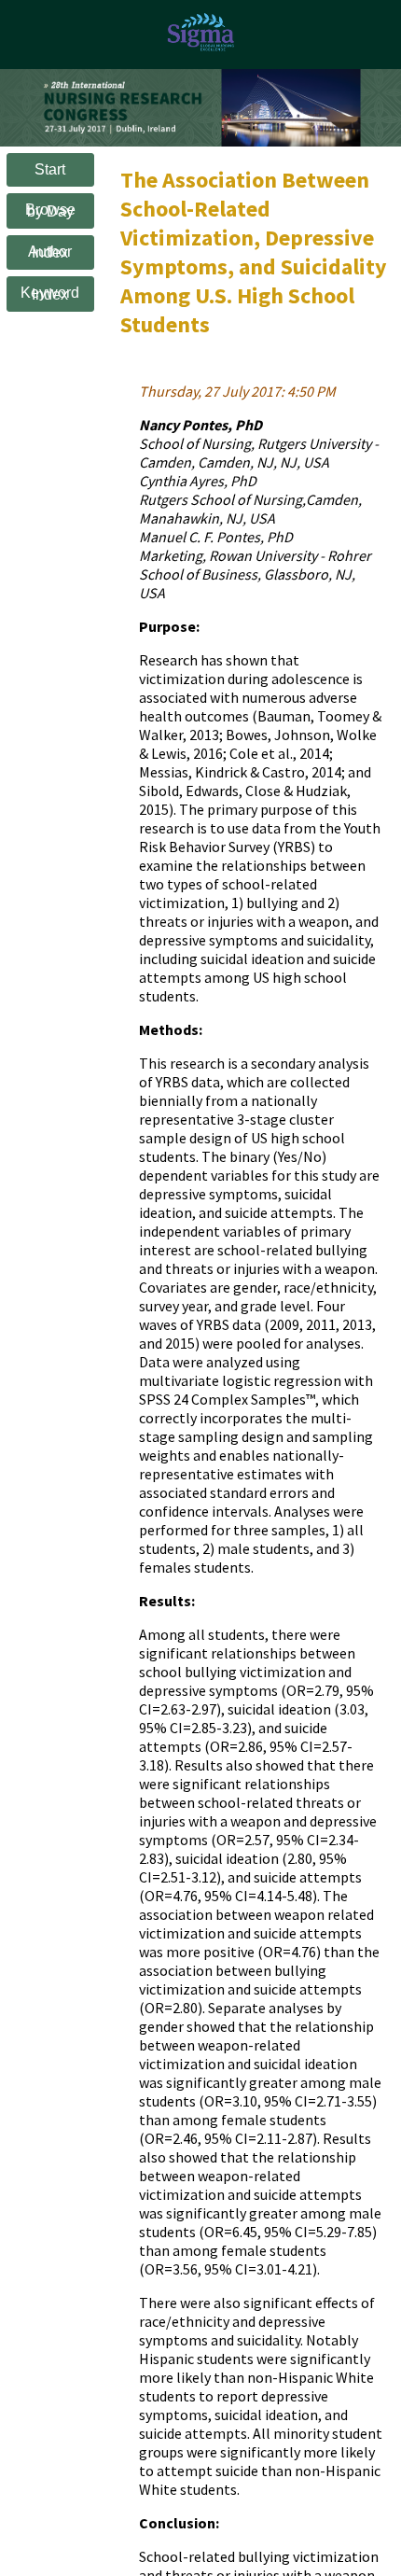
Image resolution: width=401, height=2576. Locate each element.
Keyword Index (50, 294)
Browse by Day (50, 210)
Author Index (50, 252)
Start (50, 169)
